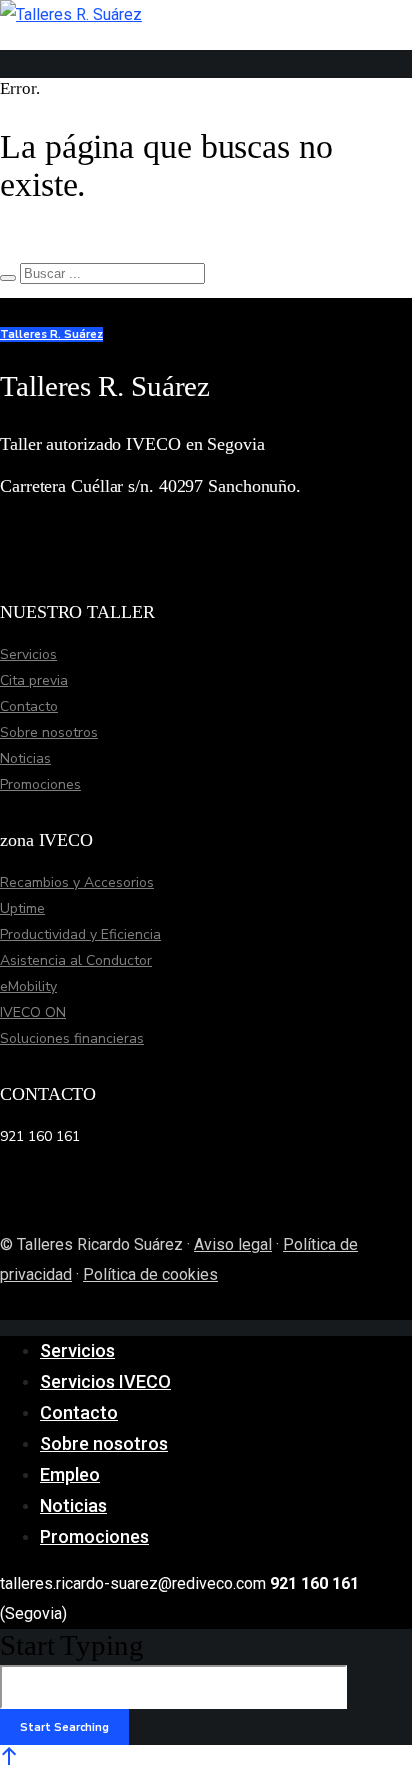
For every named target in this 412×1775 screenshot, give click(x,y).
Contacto (29, 706)
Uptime (22, 908)
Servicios (28, 654)
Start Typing (72, 1645)
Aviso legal (233, 1244)
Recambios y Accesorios (77, 882)
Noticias (25, 758)
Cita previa (34, 680)
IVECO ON (33, 1012)
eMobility (28, 986)
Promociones (40, 784)
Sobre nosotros (49, 732)
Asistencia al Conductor (76, 960)
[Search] (8, 278)
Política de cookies (150, 1274)
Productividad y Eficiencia (80, 934)
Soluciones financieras (72, 1038)
